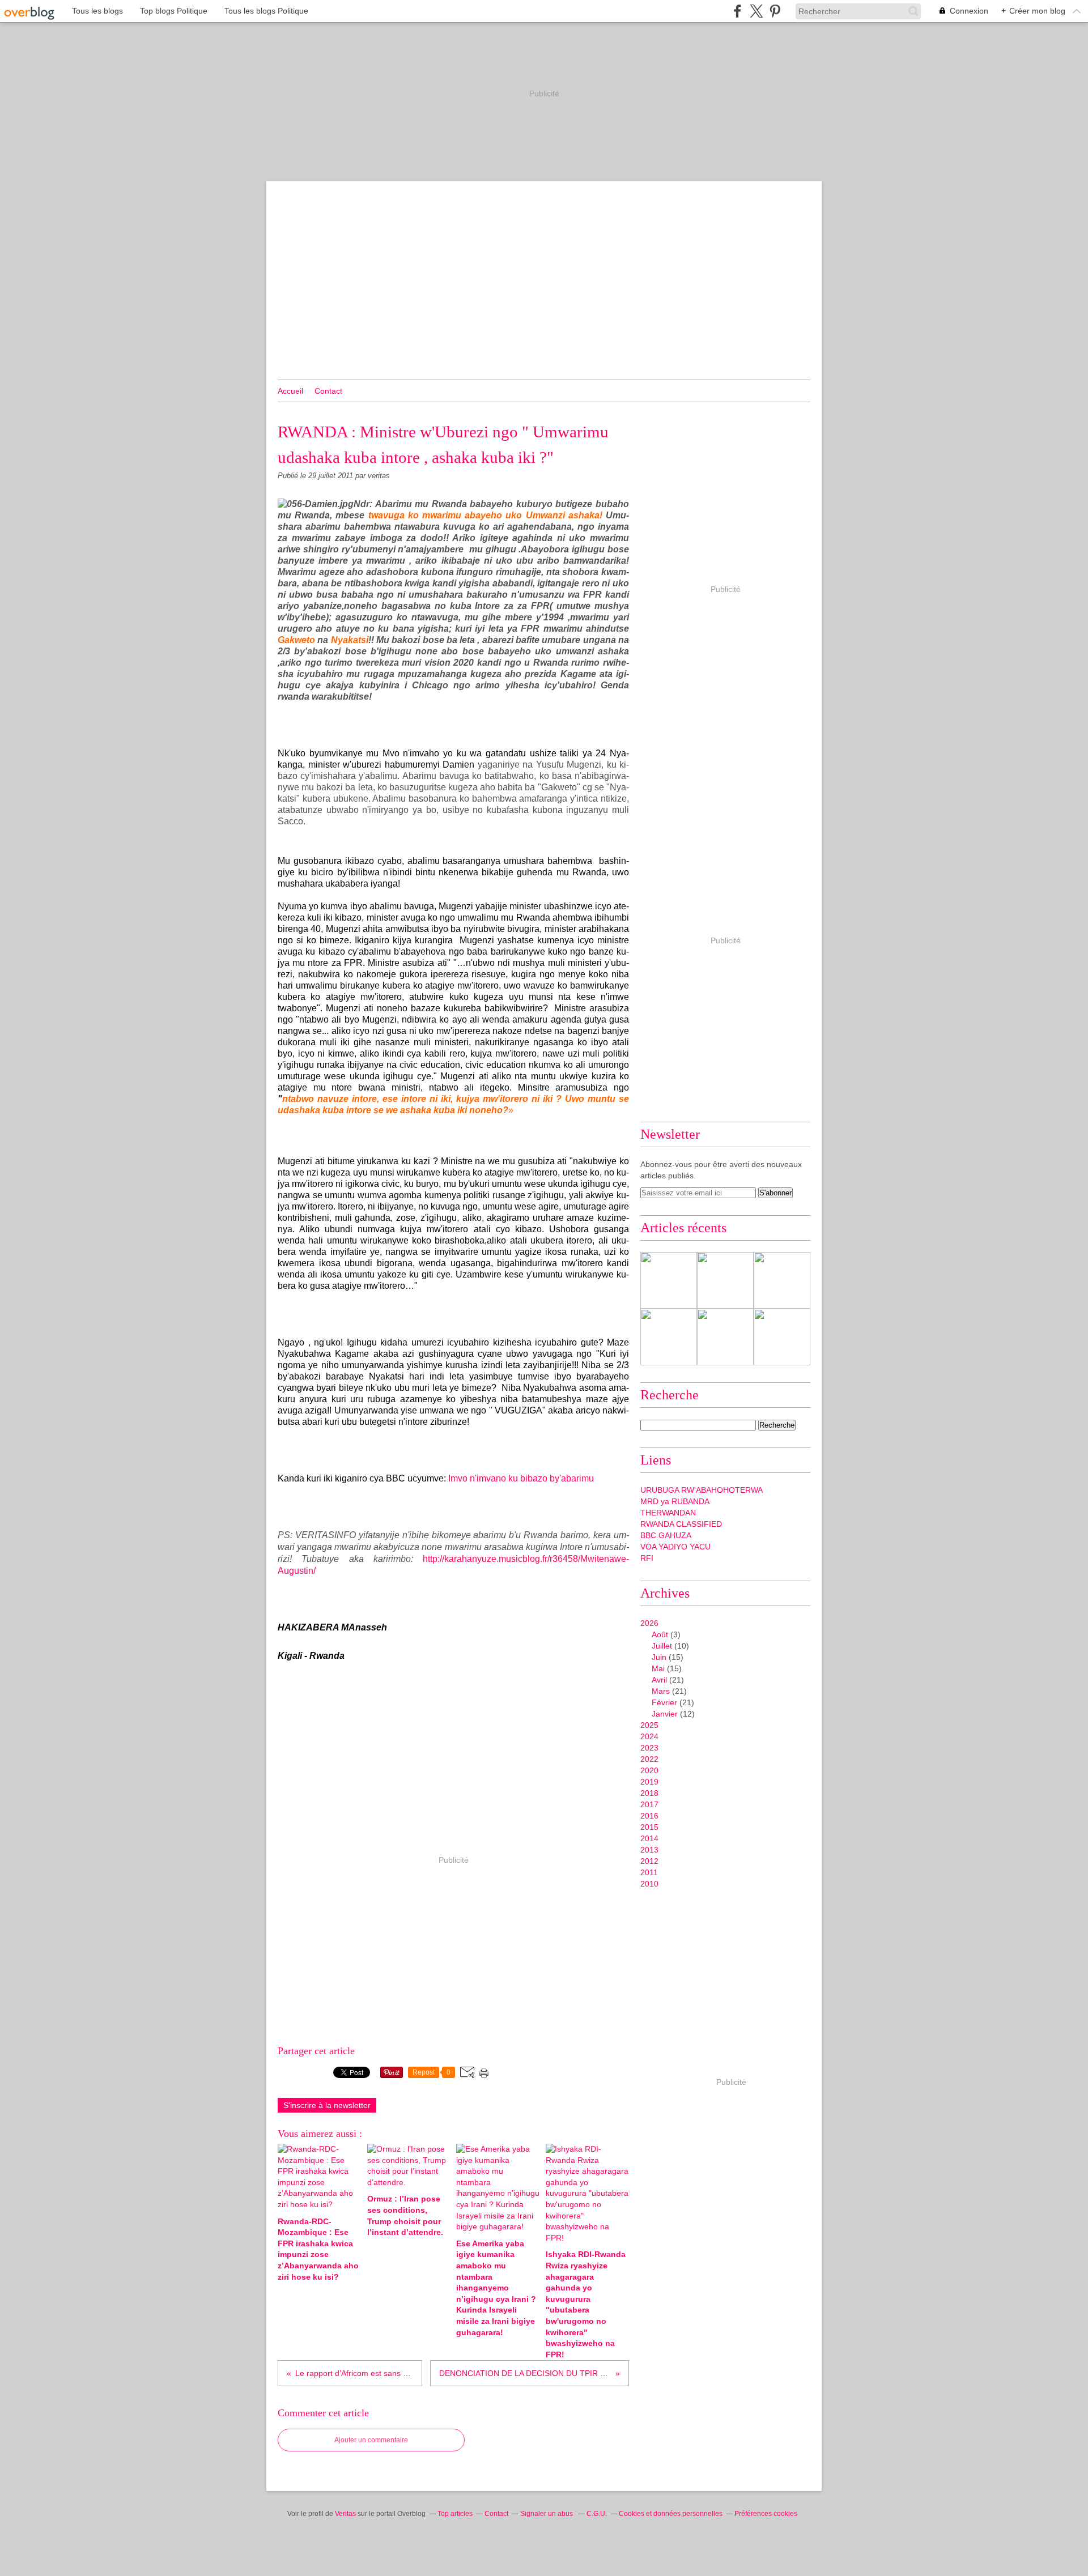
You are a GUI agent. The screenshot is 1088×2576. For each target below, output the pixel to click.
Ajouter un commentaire (371, 2440)
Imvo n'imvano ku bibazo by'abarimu (521, 1478)
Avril (659, 1680)
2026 (649, 1623)
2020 (649, 1770)
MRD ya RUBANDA (675, 1501)
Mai (658, 1668)
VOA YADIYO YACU (675, 1547)
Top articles (455, 2514)
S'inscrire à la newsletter (327, 2105)
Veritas (345, 2514)
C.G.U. (597, 2514)
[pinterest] (775, 11)
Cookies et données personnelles (671, 2514)
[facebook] (738, 11)
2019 (649, 1782)
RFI (647, 1558)
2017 (649, 1804)
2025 (649, 1725)
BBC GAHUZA (666, 1535)
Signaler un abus (547, 2514)
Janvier (665, 1714)
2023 (649, 1748)
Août (660, 1634)
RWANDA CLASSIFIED (681, 1524)
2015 (649, 1827)
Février (664, 1702)
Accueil (290, 391)
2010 (649, 1884)
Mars (661, 1691)
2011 (649, 1872)
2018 (649, 1793)
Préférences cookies (766, 2514)
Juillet (662, 1646)
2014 (649, 1838)
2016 (649, 1816)
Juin (659, 1657)
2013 (649, 1850)
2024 (649, 1736)
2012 (649, 1861)
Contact (328, 391)
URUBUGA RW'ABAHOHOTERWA (702, 1490)
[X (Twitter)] (756, 11)
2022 (649, 1759)
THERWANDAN (668, 1513)
